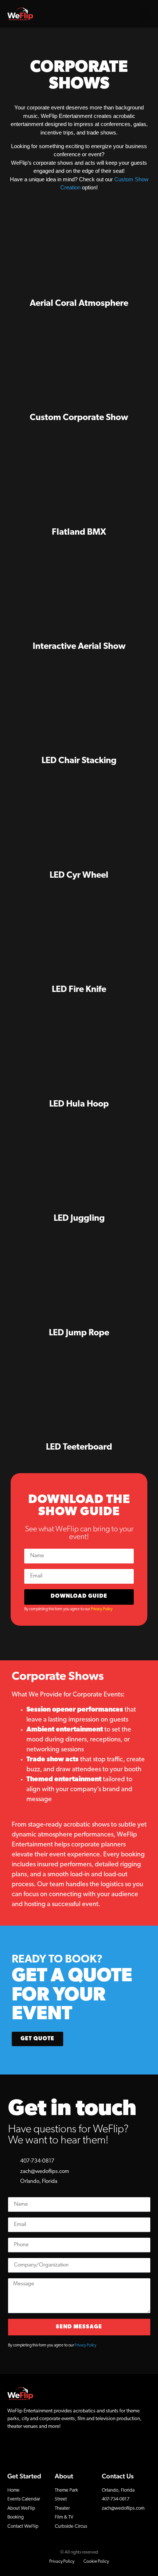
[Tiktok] (51, 2449)
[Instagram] (26, 2449)
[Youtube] (39, 2449)
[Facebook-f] (13, 2449)
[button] (146, 13)
